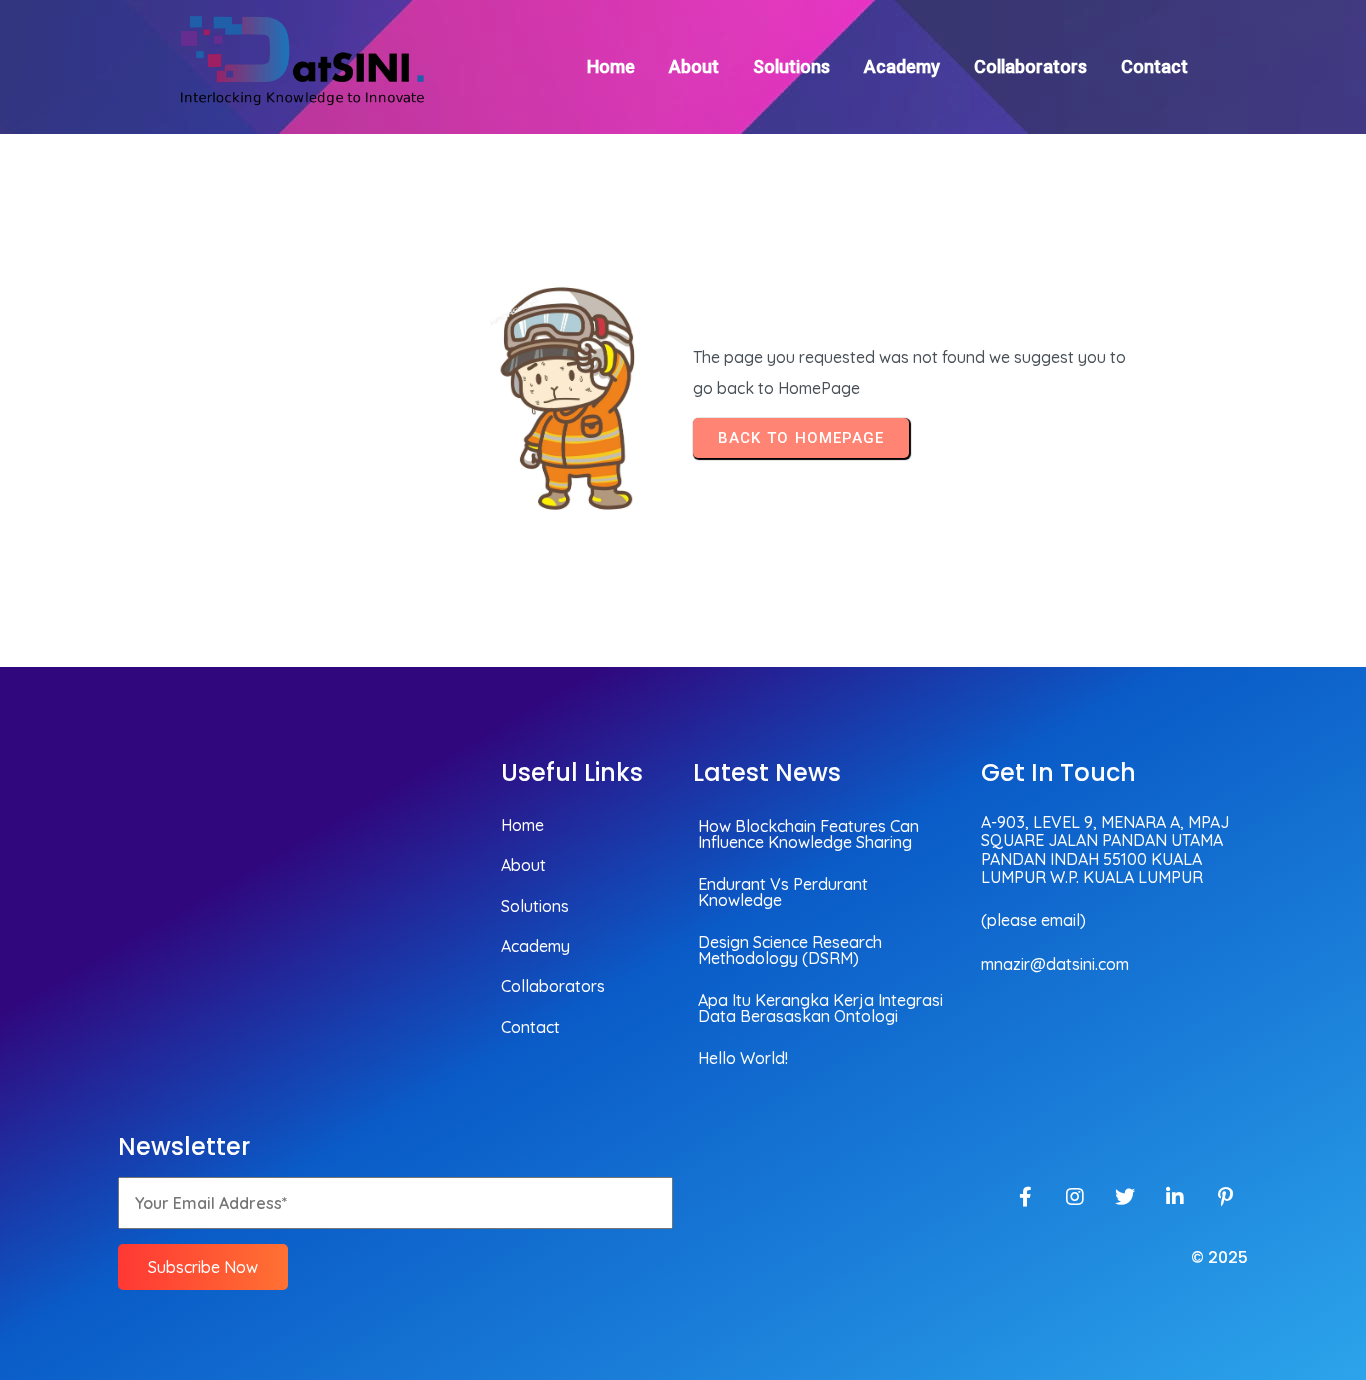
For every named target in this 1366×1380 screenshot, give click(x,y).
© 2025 (1219, 1257)
